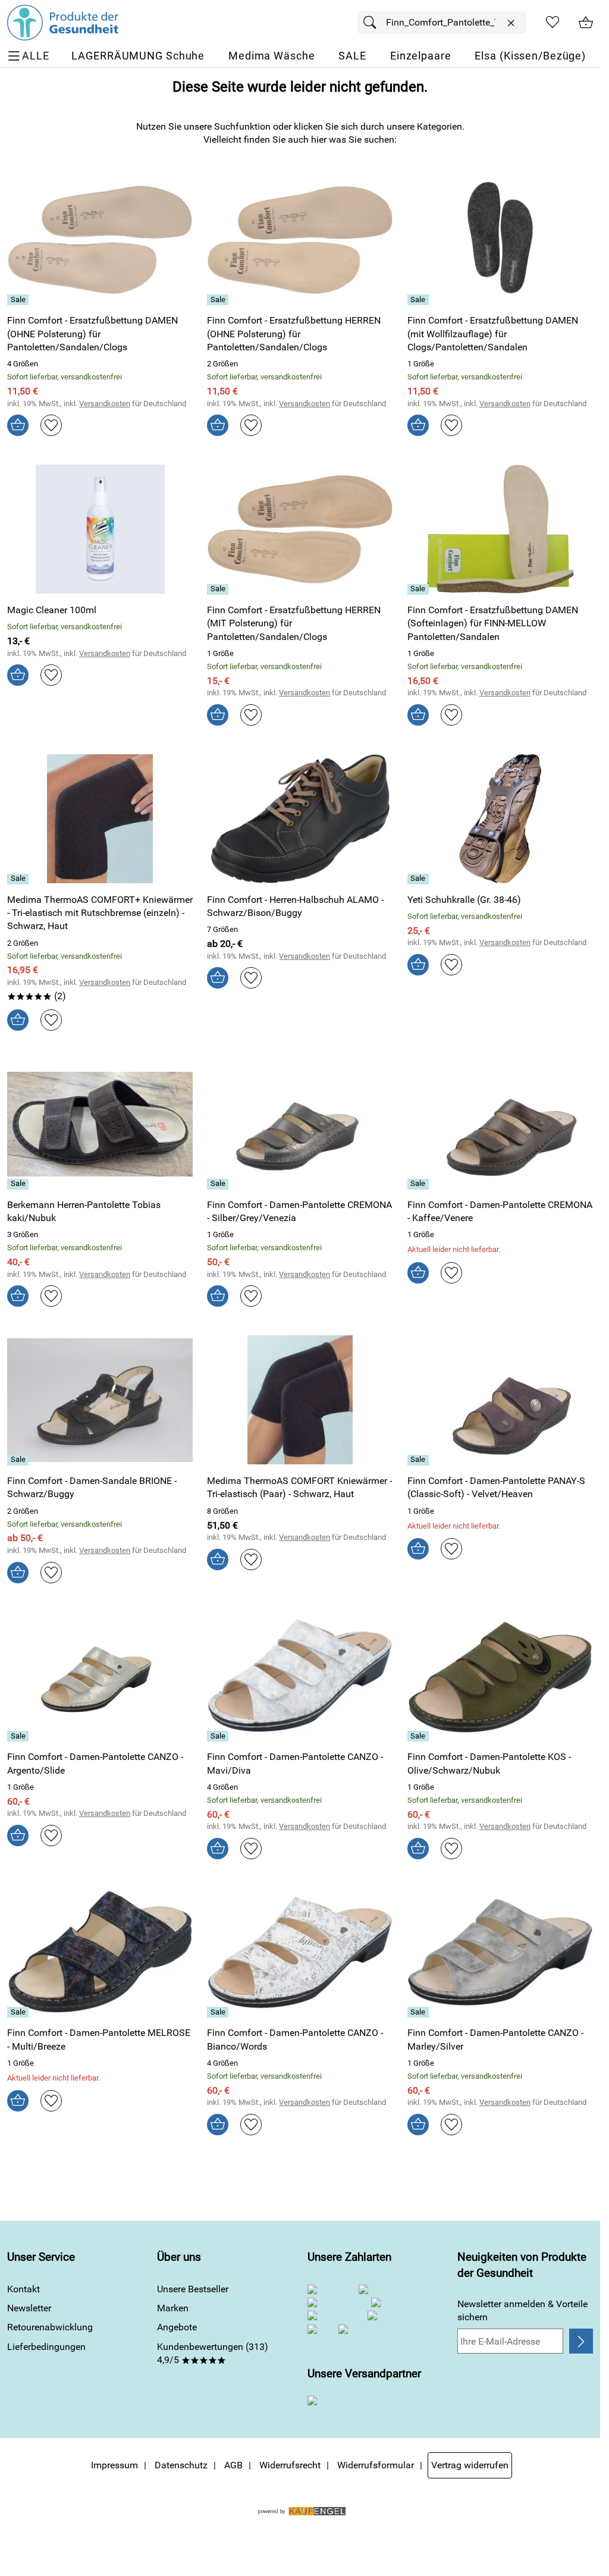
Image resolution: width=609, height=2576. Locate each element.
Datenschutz (181, 2465)
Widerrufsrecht (290, 2465)
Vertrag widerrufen (470, 2465)
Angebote (177, 2327)
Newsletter (29, 2308)
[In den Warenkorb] (18, 425)
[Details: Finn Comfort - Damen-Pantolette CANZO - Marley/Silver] (420, 2012)
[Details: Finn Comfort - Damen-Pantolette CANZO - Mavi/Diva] (219, 1736)
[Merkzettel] (553, 23)
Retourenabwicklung (50, 2327)
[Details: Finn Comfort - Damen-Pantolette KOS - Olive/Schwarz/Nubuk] (420, 1736)
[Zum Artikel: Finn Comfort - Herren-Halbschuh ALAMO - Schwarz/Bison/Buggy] (300, 819)
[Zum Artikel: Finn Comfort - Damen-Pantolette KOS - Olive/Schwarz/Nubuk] (500, 1676)
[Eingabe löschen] (511, 23)
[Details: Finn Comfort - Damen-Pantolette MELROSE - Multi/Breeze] (19, 2012)
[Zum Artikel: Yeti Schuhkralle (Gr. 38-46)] (500, 819)
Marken (173, 2308)
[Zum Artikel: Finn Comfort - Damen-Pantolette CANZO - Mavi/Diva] (300, 1676)
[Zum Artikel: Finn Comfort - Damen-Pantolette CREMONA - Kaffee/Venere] (500, 1124)
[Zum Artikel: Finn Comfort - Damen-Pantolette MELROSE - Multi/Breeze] (100, 1952)
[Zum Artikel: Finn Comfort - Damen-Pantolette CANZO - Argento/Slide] (100, 1676)
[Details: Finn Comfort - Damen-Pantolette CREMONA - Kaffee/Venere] (420, 1184)
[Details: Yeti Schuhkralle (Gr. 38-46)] (420, 879)
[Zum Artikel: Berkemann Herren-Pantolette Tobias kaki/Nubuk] (100, 1124)
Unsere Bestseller (193, 2289)
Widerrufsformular (376, 2465)
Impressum (114, 2465)
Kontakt (23, 2289)
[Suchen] (373, 23)
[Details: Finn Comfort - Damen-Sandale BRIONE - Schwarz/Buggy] (19, 1460)
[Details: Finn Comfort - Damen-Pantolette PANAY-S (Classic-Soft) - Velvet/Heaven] (420, 1460)
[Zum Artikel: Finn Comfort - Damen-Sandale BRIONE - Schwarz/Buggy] (100, 1400)
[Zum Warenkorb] (586, 23)
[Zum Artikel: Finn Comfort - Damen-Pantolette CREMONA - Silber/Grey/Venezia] (300, 1124)
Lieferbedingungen (46, 2347)
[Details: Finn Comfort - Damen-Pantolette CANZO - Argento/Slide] (19, 1736)
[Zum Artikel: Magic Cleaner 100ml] (100, 529)
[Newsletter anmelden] (581, 2341)
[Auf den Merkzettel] (51, 425)
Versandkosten (105, 404)
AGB (233, 2465)
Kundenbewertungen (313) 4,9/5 (213, 2353)
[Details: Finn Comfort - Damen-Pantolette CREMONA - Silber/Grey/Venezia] (219, 1184)
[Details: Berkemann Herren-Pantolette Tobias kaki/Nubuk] (19, 1184)
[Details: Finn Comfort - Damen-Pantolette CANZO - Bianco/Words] (219, 2012)
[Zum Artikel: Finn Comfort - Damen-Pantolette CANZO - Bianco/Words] (300, 1952)
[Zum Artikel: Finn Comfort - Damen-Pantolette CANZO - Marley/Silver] (500, 1952)
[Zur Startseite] (63, 23)
